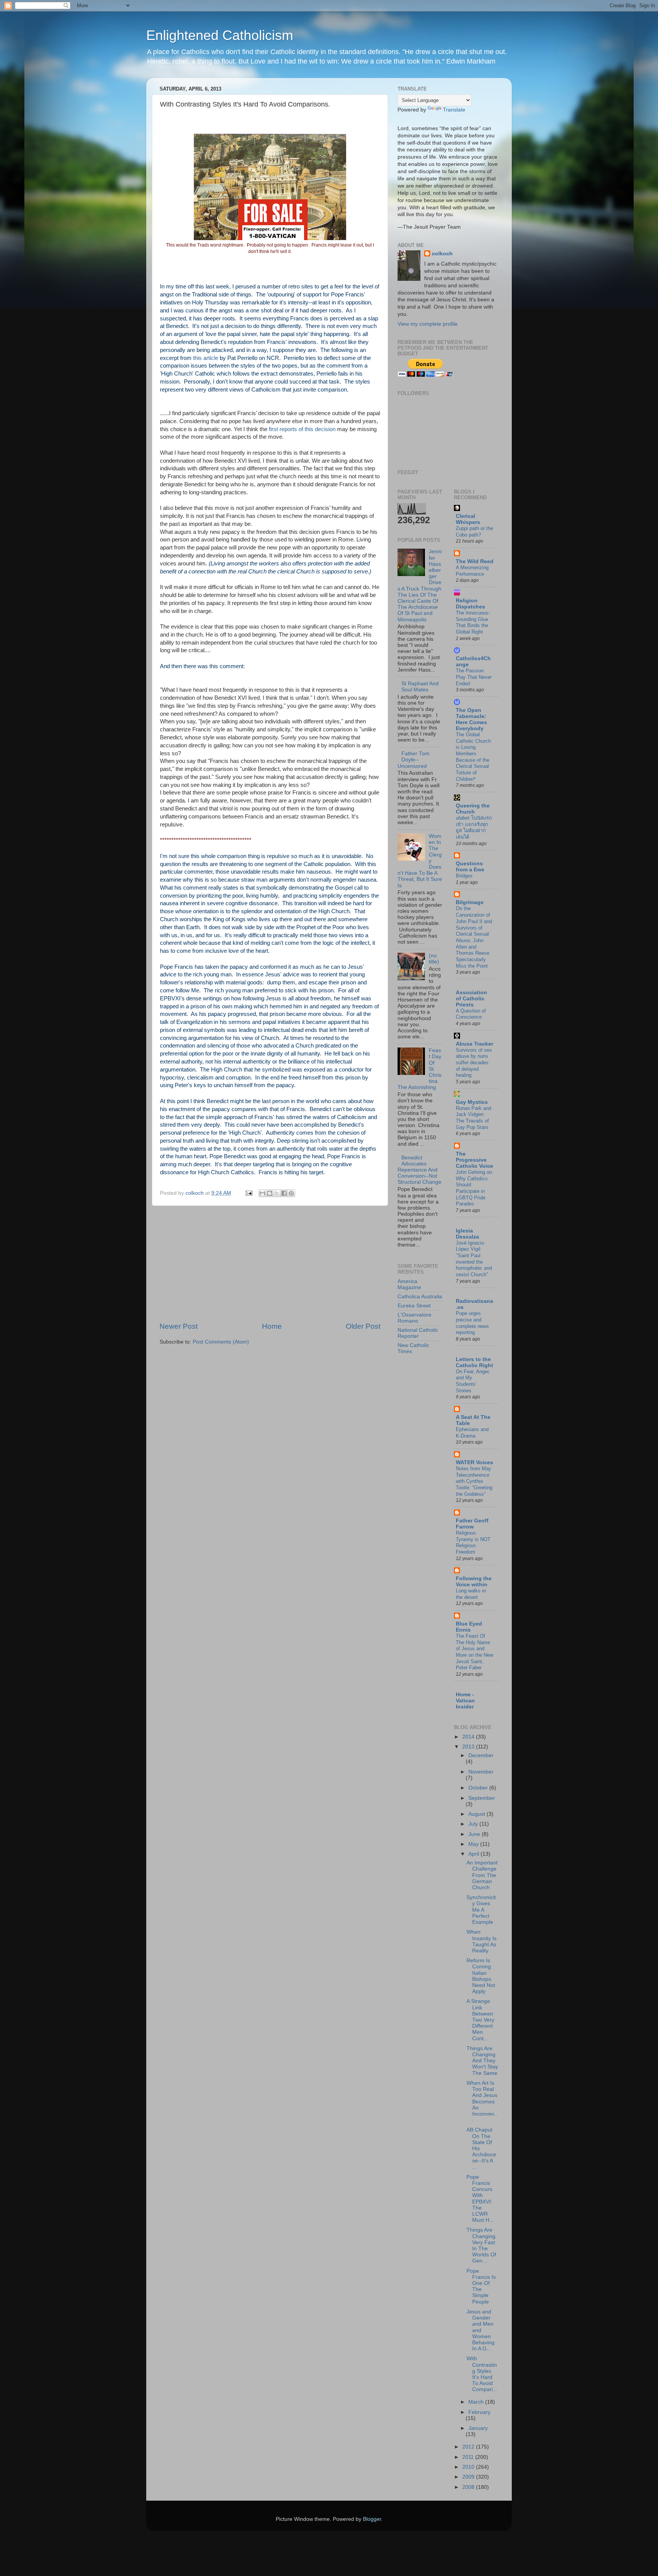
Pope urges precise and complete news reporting (472, 1323)
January (478, 2428)
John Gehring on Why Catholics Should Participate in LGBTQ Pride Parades (474, 1188)
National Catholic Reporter (418, 1333)
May (474, 1844)
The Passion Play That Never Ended (474, 677)
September (482, 1798)
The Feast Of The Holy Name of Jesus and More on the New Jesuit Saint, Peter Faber (474, 1652)
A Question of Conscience (471, 1014)
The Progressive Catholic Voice (474, 1160)
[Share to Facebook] (284, 1193)
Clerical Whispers (468, 519)
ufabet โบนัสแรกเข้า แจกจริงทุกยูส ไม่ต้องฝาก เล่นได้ (474, 827)
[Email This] (262, 1193)
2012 (469, 2447)
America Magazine (409, 1284)
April (474, 1854)
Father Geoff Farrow (472, 1524)
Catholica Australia (420, 1297)
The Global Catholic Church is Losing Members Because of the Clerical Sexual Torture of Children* (473, 757)
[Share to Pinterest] (291, 1193)
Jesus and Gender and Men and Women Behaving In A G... (481, 2330)
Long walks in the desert (471, 1594)
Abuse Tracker (474, 1044)
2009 (469, 2477)
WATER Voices (474, 1462)
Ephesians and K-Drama (472, 1433)
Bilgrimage (470, 902)
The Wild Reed (475, 561)
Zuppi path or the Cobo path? (474, 532)
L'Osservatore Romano (414, 1318)
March (477, 2402)
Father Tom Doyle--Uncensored (414, 760)
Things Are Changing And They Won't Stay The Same (482, 2061)
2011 (469, 2457)
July (474, 1824)
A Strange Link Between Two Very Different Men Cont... (480, 2020)
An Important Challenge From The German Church (482, 1875)
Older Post (363, 1326)
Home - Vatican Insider (465, 1701)
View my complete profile (428, 324)
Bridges (464, 876)
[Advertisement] (270, 1264)
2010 (469, 2467)
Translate (454, 110)
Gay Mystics (472, 1102)
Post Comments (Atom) (221, 1342)
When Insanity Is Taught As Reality (482, 1941)
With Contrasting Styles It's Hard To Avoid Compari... (482, 2374)
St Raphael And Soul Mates (420, 687)
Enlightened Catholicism (220, 35)
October (479, 1788)
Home (272, 1326)
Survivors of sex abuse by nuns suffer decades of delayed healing (474, 1063)
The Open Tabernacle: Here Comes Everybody (471, 719)
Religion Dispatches (470, 604)
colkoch (442, 254)
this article (206, 358)
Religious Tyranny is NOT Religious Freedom (473, 1542)
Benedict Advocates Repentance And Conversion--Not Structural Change (419, 1170)
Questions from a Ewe (470, 867)
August (478, 1814)
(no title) (434, 959)
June (475, 1834)
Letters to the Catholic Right (474, 1362)
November (481, 1772)
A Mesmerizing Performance (472, 571)
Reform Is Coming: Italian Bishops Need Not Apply (481, 1976)
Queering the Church (473, 809)
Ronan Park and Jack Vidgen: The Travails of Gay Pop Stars (474, 1118)
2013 (469, 1747)
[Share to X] (277, 1193)
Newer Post (179, 1326)
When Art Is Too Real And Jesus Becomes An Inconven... (482, 2102)
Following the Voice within (474, 1582)
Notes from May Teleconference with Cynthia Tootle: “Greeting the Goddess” (474, 1481)
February (479, 2412)
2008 (469, 2487)
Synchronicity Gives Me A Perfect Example (481, 1910)
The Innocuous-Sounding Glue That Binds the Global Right (473, 622)
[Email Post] (248, 1193)
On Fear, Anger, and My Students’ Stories (473, 1381)
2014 (469, 1737)
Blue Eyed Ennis (469, 1627)
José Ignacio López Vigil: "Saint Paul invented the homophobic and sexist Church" (474, 1259)
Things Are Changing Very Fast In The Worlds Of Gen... (481, 2245)
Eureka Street (414, 1306)
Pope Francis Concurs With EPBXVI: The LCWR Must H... (480, 2199)
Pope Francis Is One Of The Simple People (481, 2286)
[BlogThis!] (270, 1193)
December (481, 1755)
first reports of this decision (302, 429)
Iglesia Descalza (467, 1234)
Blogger (372, 2519)
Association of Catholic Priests (471, 999)
